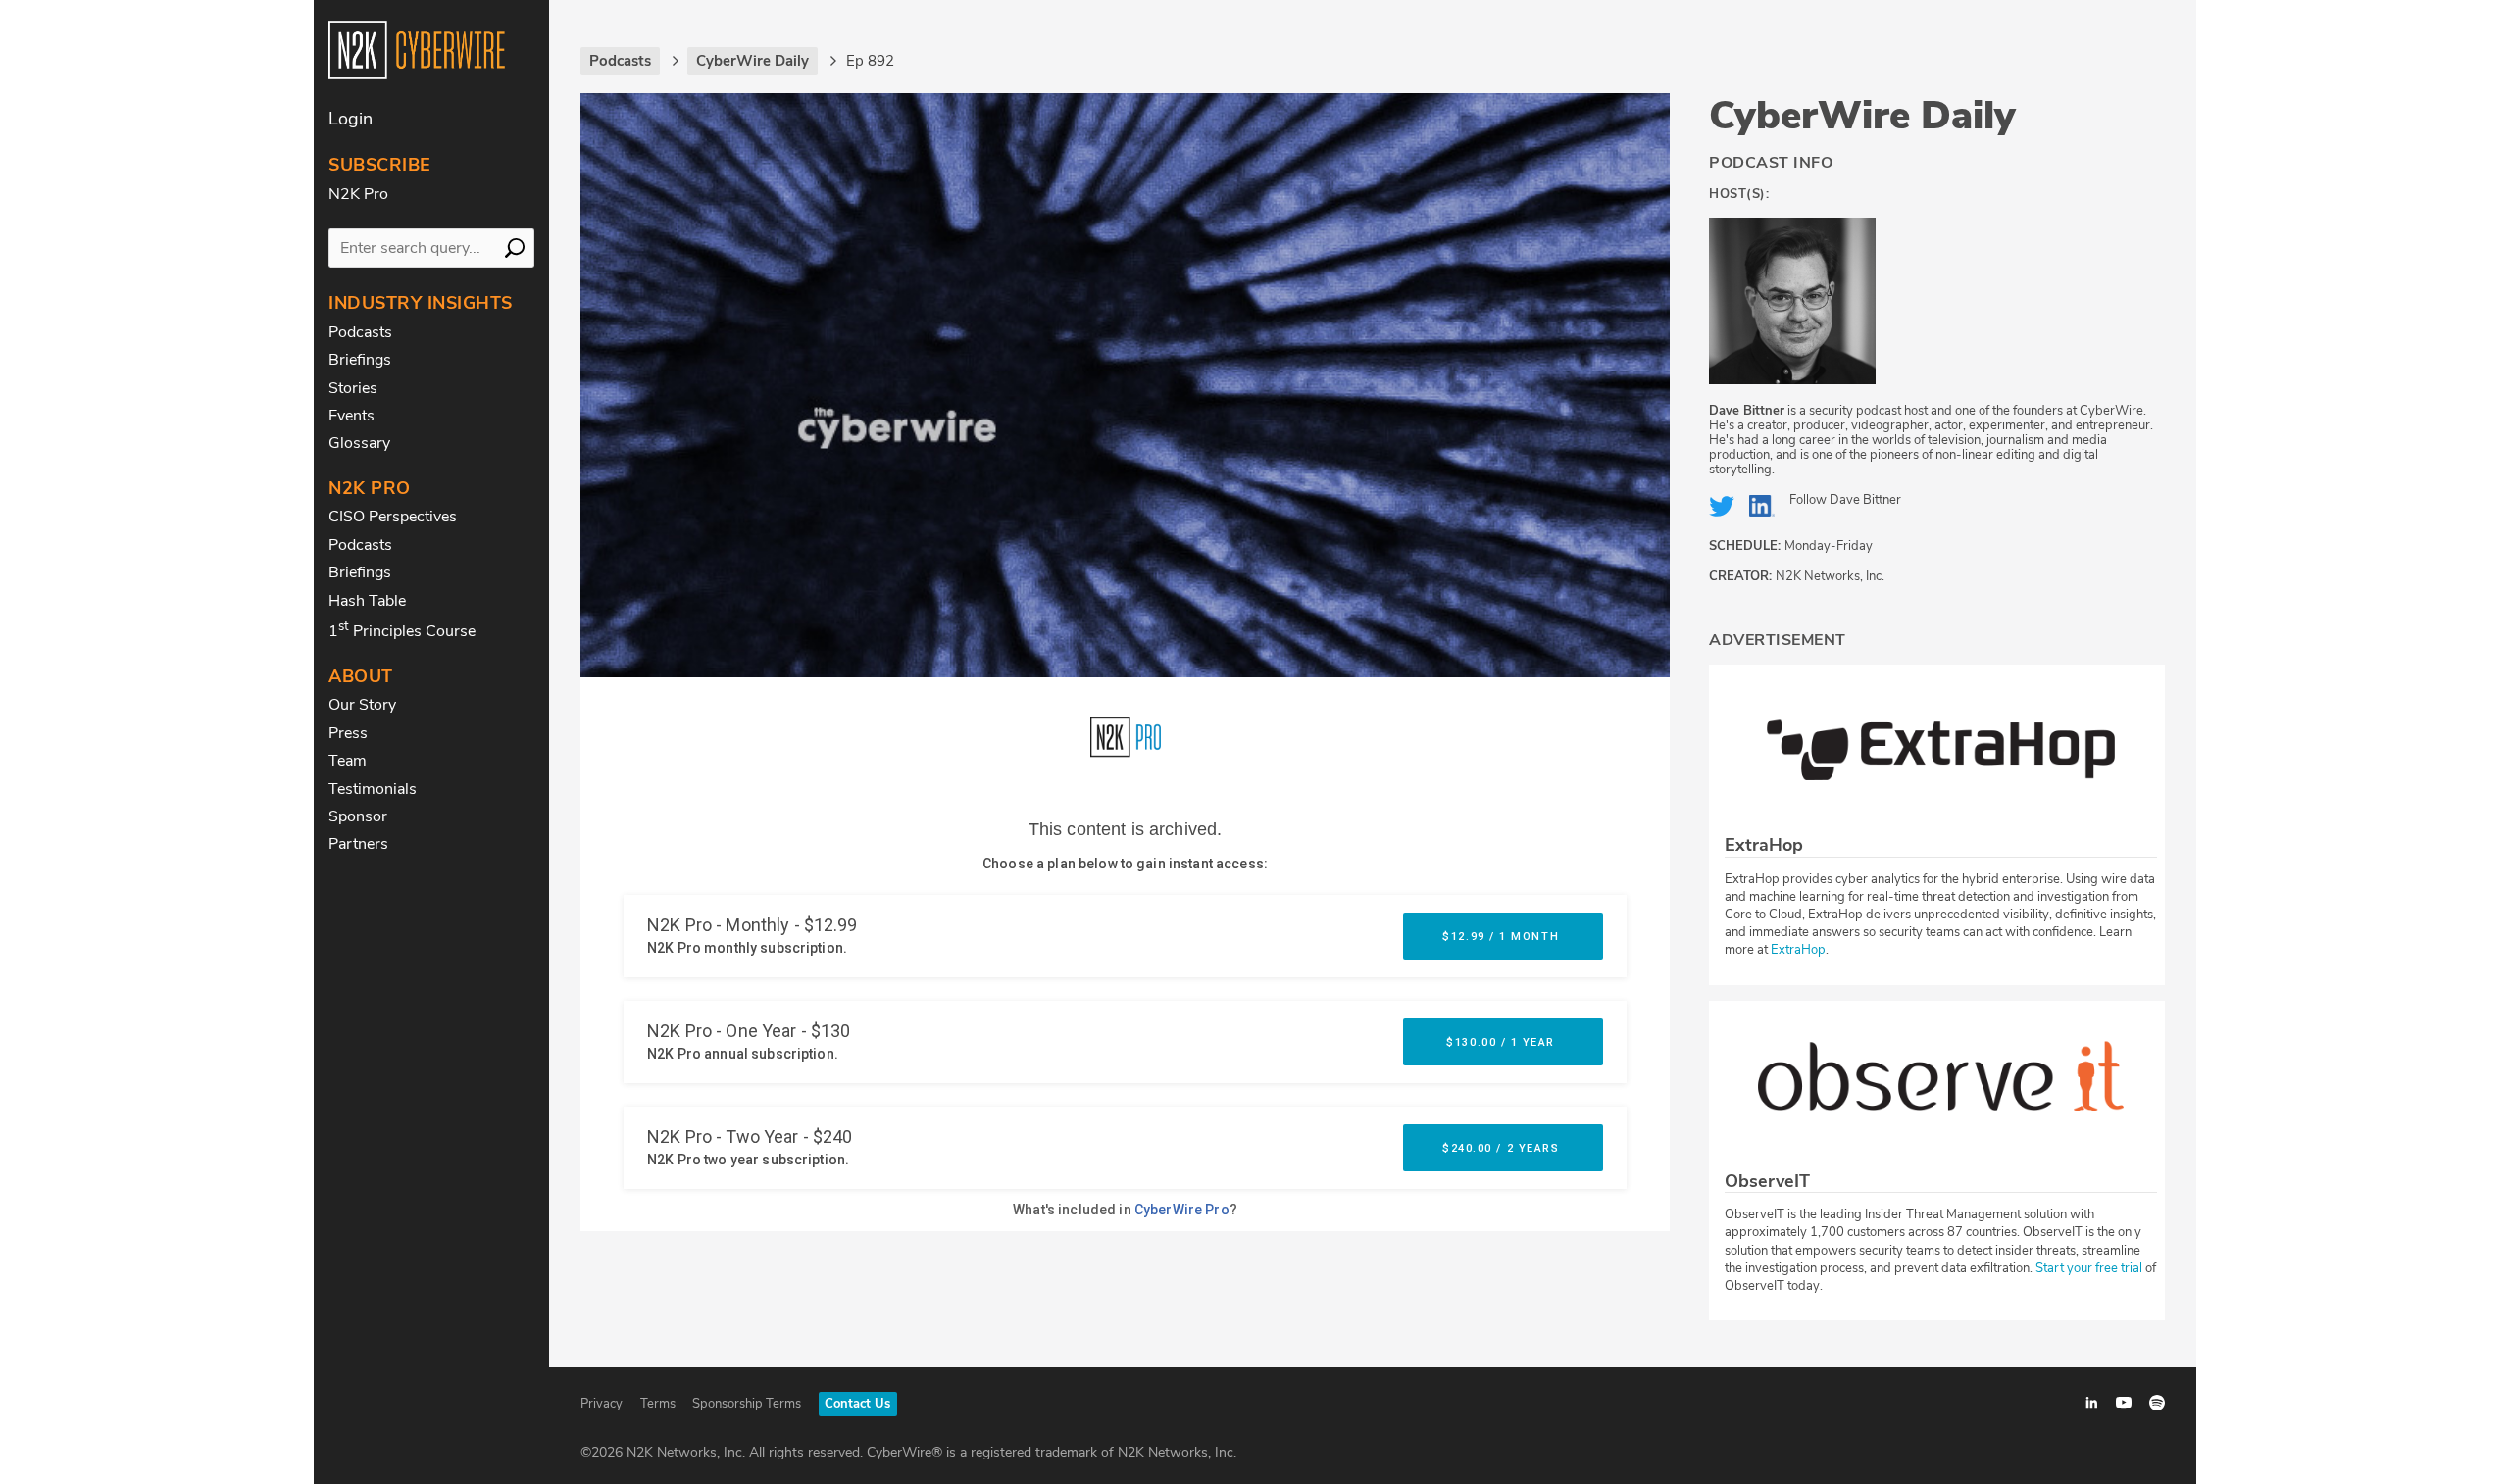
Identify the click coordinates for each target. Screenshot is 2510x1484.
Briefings (360, 360)
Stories (353, 388)
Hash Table (367, 601)
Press (348, 733)
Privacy (602, 1404)
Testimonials (373, 789)
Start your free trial (2090, 1268)
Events (351, 416)
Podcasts (360, 332)
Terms (658, 1404)
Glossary (359, 443)
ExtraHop (1798, 950)
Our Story (362, 705)
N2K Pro (358, 194)
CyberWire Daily (1862, 116)
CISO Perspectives (393, 517)
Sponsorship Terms (747, 1404)
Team (348, 761)
